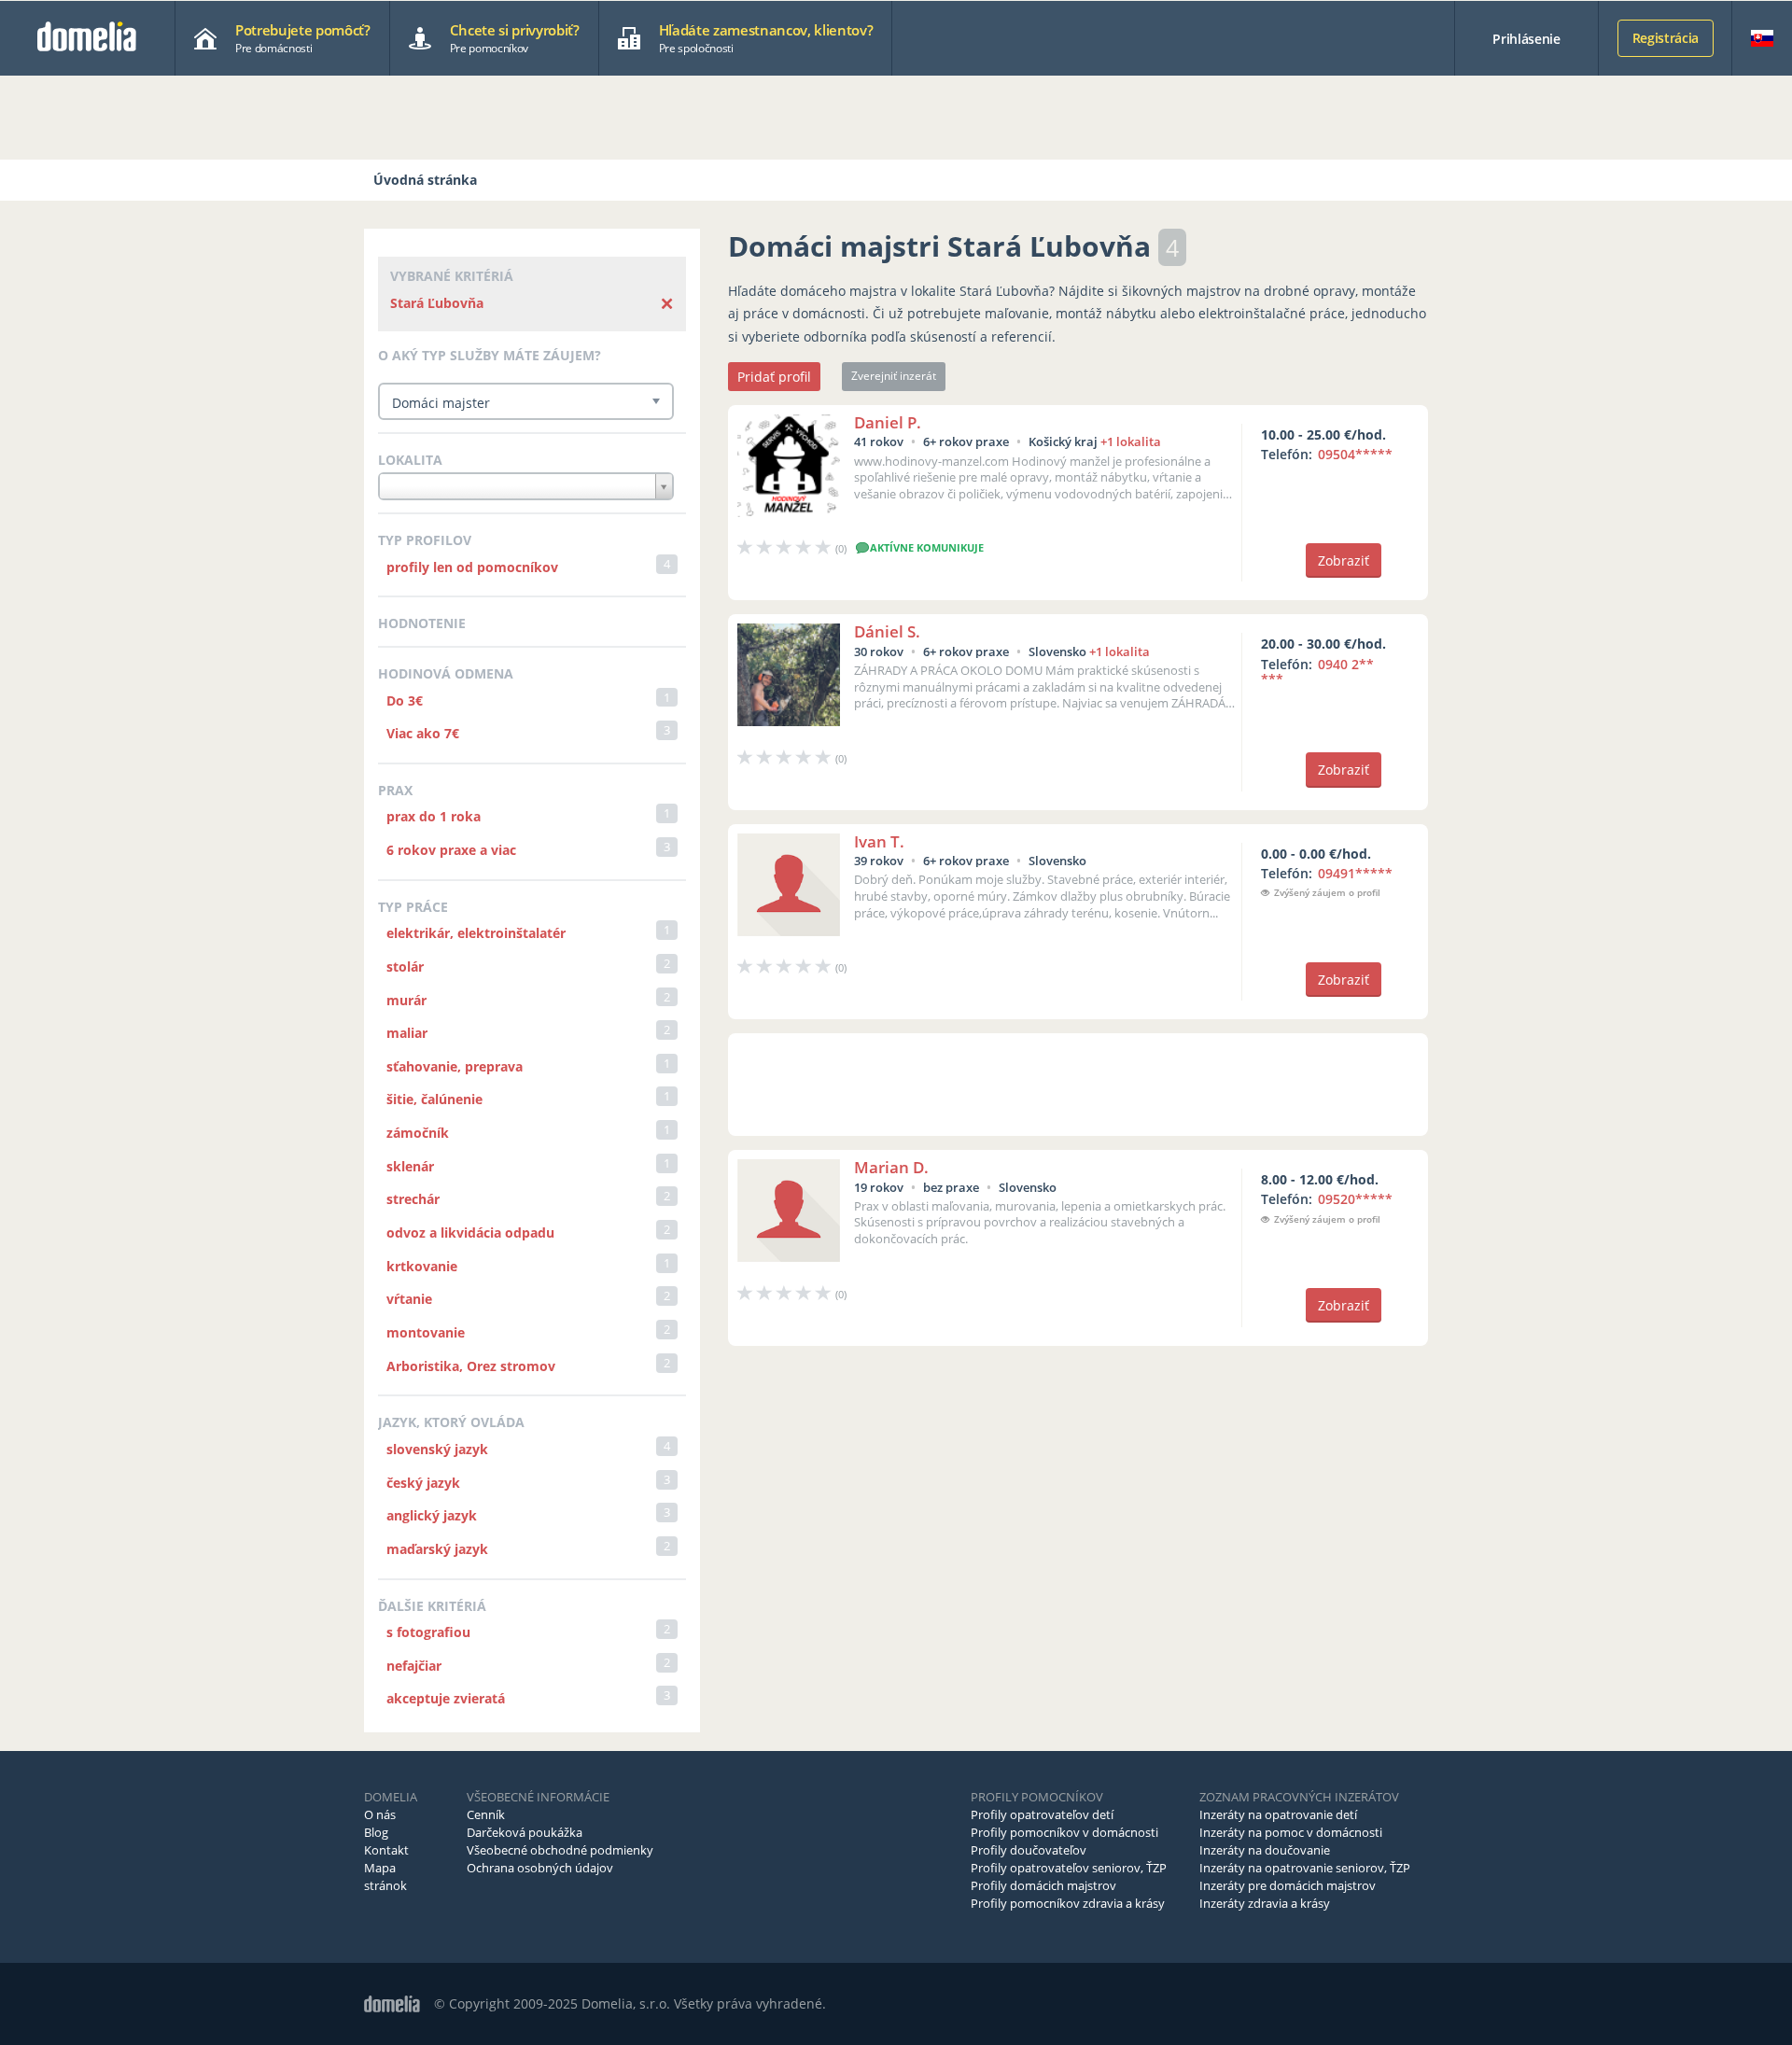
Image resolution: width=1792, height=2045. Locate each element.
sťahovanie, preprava (455, 1066)
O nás (380, 1814)
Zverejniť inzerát (894, 376)
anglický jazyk (432, 1515)
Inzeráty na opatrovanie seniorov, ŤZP (1305, 1868)
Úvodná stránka (425, 180)
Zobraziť (1344, 560)
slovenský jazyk (437, 1449)
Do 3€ (405, 700)
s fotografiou (428, 1632)
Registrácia (1666, 38)
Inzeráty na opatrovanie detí (1278, 1814)
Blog (376, 1832)
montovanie (426, 1332)
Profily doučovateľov (1029, 1850)
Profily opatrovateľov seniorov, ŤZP (1069, 1868)
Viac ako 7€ (423, 733)
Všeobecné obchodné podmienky (560, 1850)
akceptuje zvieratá (446, 1698)
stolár (405, 966)
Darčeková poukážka (525, 1832)
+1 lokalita (1131, 441)
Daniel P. (888, 422)
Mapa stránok (385, 1877)
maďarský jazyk (437, 1549)
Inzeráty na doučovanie (1265, 1850)
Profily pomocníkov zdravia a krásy (1068, 1903)
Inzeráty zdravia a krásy (1265, 1903)
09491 (1355, 873)
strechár (413, 1199)
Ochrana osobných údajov (540, 1868)
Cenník (486, 1814)
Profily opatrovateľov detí (1042, 1814)
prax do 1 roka (434, 816)
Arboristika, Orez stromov (471, 1366)
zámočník (418, 1133)
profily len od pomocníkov (472, 567)
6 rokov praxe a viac (451, 850)
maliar (407, 1033)
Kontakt (386, 1850)
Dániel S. (887, 631)
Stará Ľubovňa (437, 303)
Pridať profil (774, 377)
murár (406, 1000)
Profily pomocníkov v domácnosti (1064, 1832)
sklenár (410, 1166)
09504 (1355, 454)
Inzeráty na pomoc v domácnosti (1291, 1832)
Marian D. (891, 1167)
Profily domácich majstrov (1043, 1885)
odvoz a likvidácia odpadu (470, 1233)
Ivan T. (879, 841)
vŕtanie (409, 1299)
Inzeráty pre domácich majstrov (1288, 1885)
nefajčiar (414, 1666)
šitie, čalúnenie (434, 1099)
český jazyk (423, 1483)
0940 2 (1317, 672)
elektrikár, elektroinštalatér (476, 933)
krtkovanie (422, 1266)
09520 (1355, 1199)
